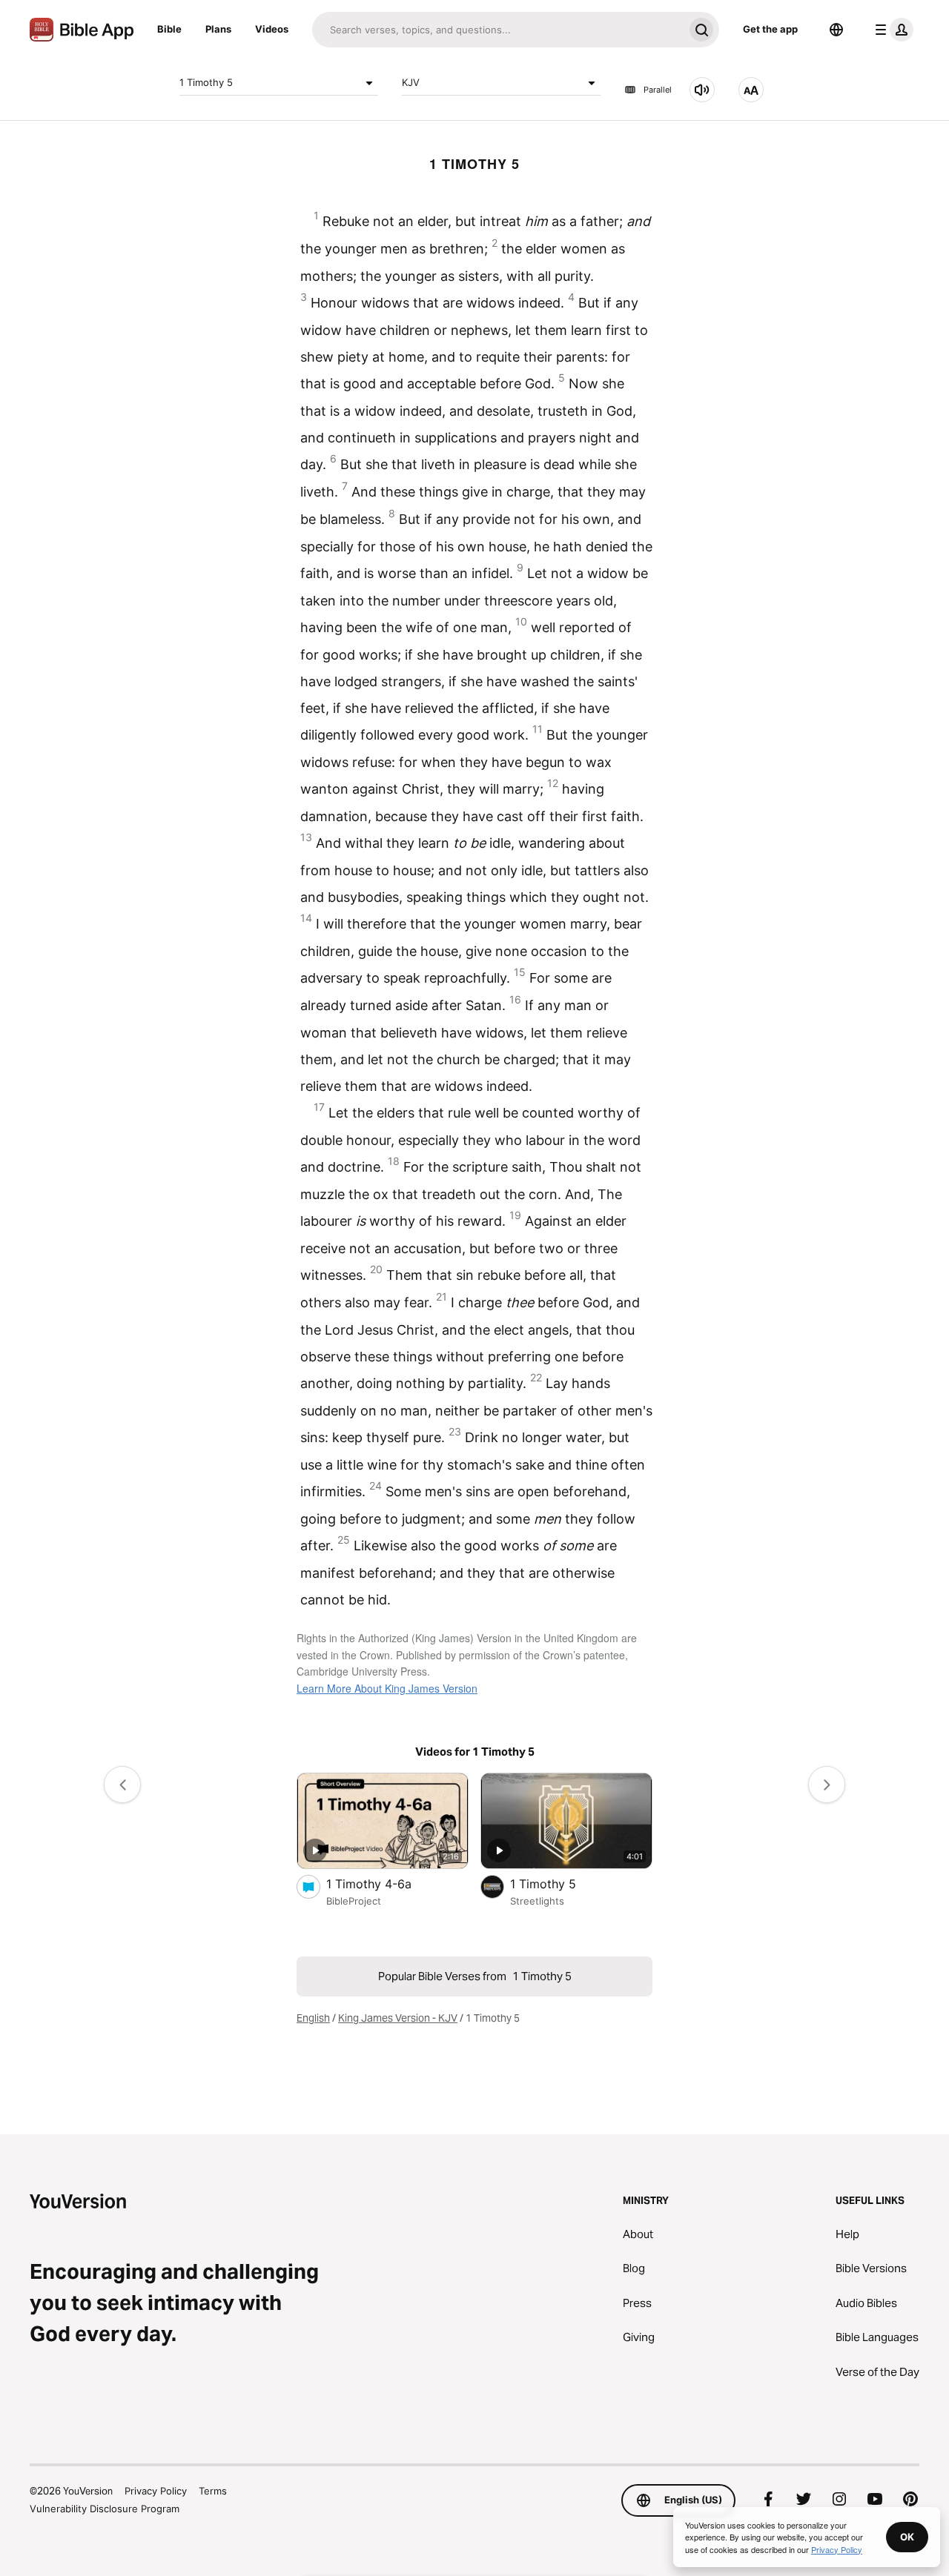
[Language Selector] (836, 30)
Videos (272, 29)
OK (907, 2537)
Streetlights (537, 1901)
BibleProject (354, 1901)
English (313, 2018)
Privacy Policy (156, 2491)
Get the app (770, 29)
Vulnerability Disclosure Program (105, 2509)
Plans (218, 29)
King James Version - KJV (398, 2018)
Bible (169, 29)
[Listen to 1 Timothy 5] (702, 90)
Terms (213, 2491)
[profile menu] (891, 30)
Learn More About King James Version (387, 1688)
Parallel (658, 90)
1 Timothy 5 (206, 82)
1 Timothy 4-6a (383, 1883)
